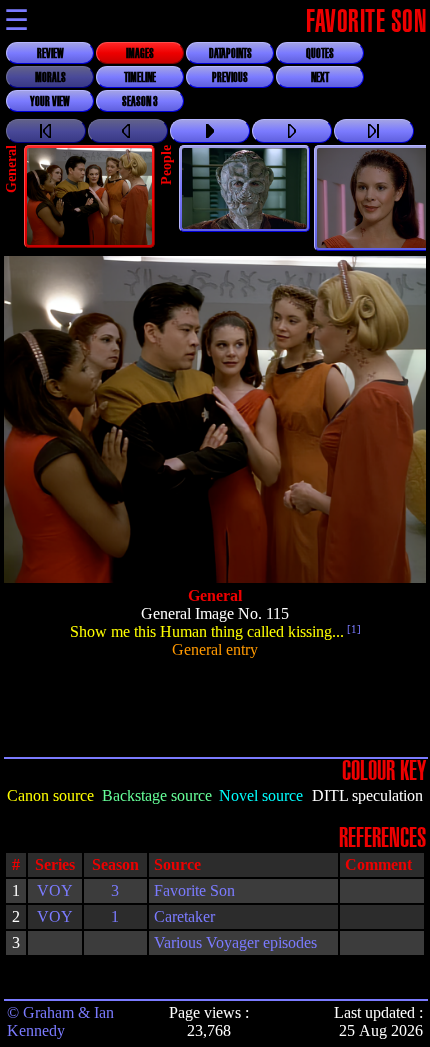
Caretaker (184, 916)
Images (140, 54)
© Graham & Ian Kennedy (60, 1021)
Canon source (50, 795)
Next (320, 78)
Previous (230, 78)
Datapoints (230, 54)
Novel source (261, 795)
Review (50, 54)
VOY (55, 890)
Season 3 (140, 102)
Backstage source (157, 795)
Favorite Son (194, 890)
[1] (352, 629)
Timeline (140, 78)
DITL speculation (367, 795)
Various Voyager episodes (235, 942)
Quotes (320, 54)
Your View (50, 102)
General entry (215, 649)
